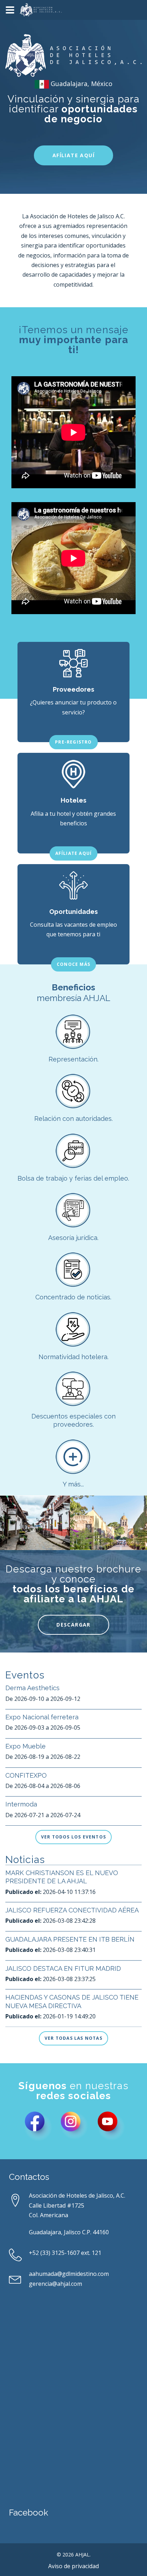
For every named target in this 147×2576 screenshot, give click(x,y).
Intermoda (21, 1804)
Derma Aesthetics (32, 1688)
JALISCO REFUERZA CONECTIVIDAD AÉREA (72, 1910)
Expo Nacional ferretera (42, 1717)
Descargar (73, 1625)
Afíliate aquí (73, 155)
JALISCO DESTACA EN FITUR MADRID (63, 1968)
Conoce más (73, 964)
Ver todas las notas (73, 2038)
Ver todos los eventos (73, 1837)
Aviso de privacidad (73, 2566)
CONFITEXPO (26, 1775)
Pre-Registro (73, 742)
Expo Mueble (26, 1746)
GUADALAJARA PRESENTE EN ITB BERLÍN (70, 1939)
